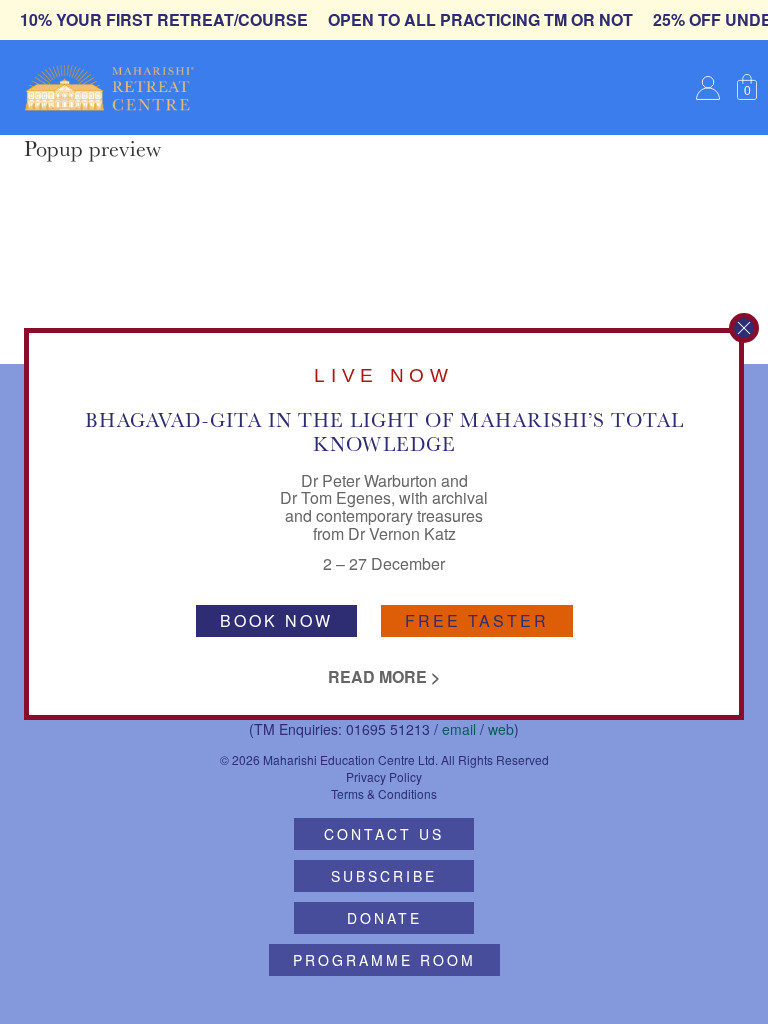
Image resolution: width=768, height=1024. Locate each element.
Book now (276, 620)
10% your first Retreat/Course (164, 19)
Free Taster (477, 620)
